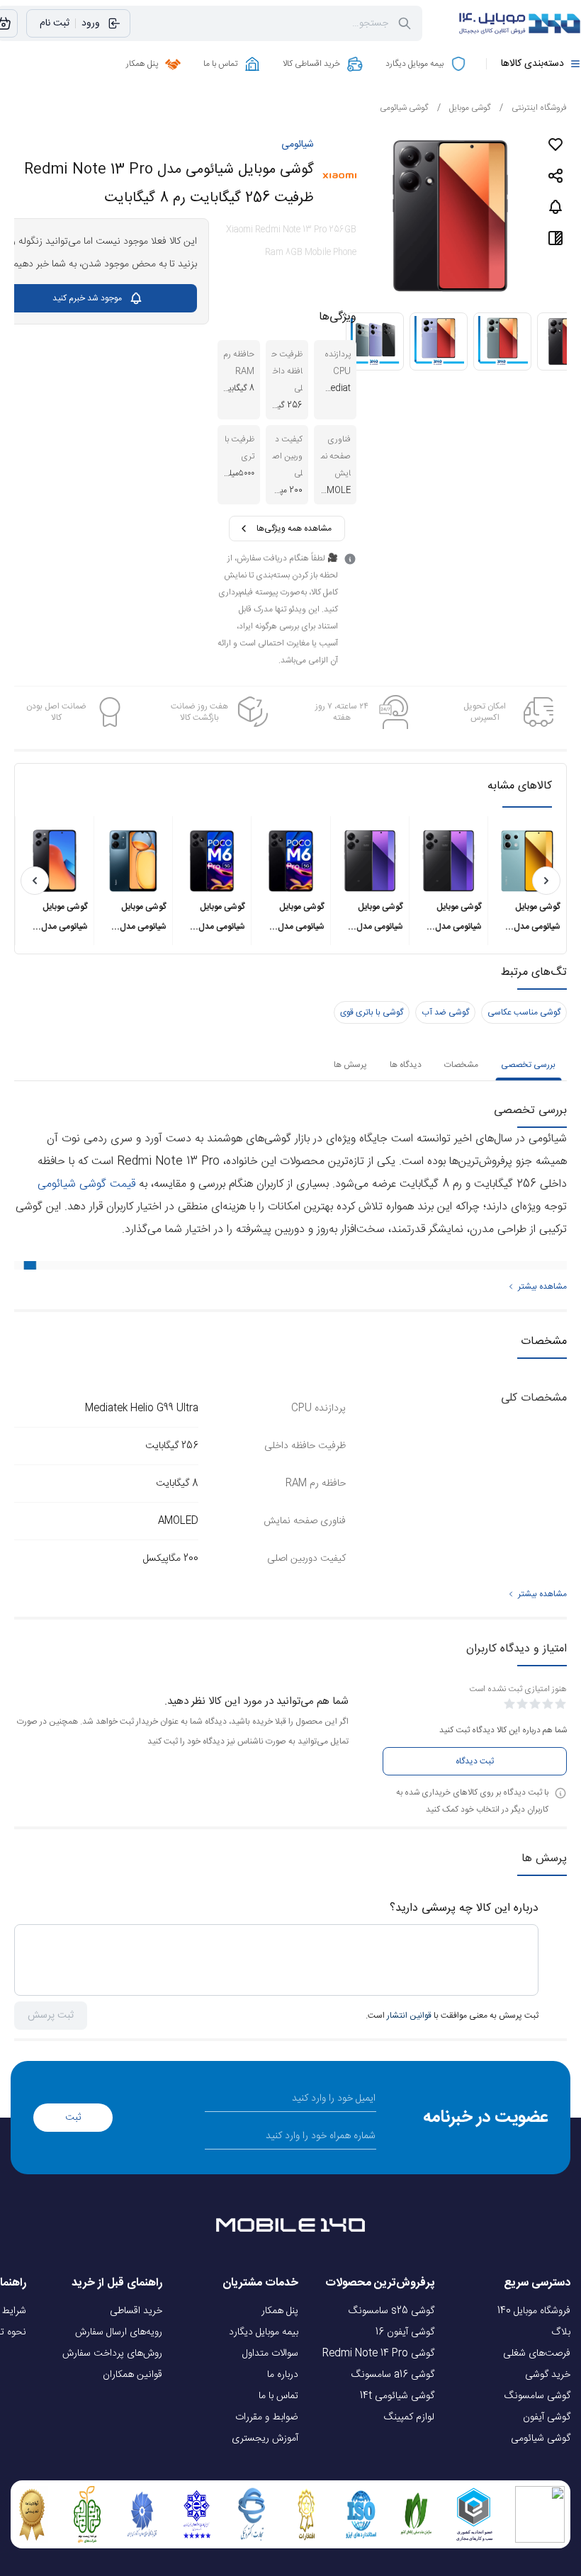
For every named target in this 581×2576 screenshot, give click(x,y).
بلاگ (561, 2332)
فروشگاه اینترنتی (533, 108)
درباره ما (283, 2375)
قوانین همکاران (132, 2375)
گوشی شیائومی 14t (397, 2396)
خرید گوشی (548, 2375)
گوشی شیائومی (404, 108)
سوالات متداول (270, 2354)
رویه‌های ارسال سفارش (119, 2332)
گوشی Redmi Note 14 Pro (378, 2354)
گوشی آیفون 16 (405, 2332)
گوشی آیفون (547, 2417)
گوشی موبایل (464, 108)
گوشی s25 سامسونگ (391, 2311)
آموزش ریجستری (265, 2439)
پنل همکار (280, 2311)
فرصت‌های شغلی (537, 2354)
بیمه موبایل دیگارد (264, 2332)
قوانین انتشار (409, 2016)
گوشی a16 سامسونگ (393, 2375)
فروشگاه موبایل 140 (534, 2311)
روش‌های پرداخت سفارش (112, 2354)
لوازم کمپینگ (409, 2417)
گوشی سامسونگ (537, 2396)
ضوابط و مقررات (267, 2417)
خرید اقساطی (136, 2311)
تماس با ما (278, 2396)
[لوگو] (510, 23)
